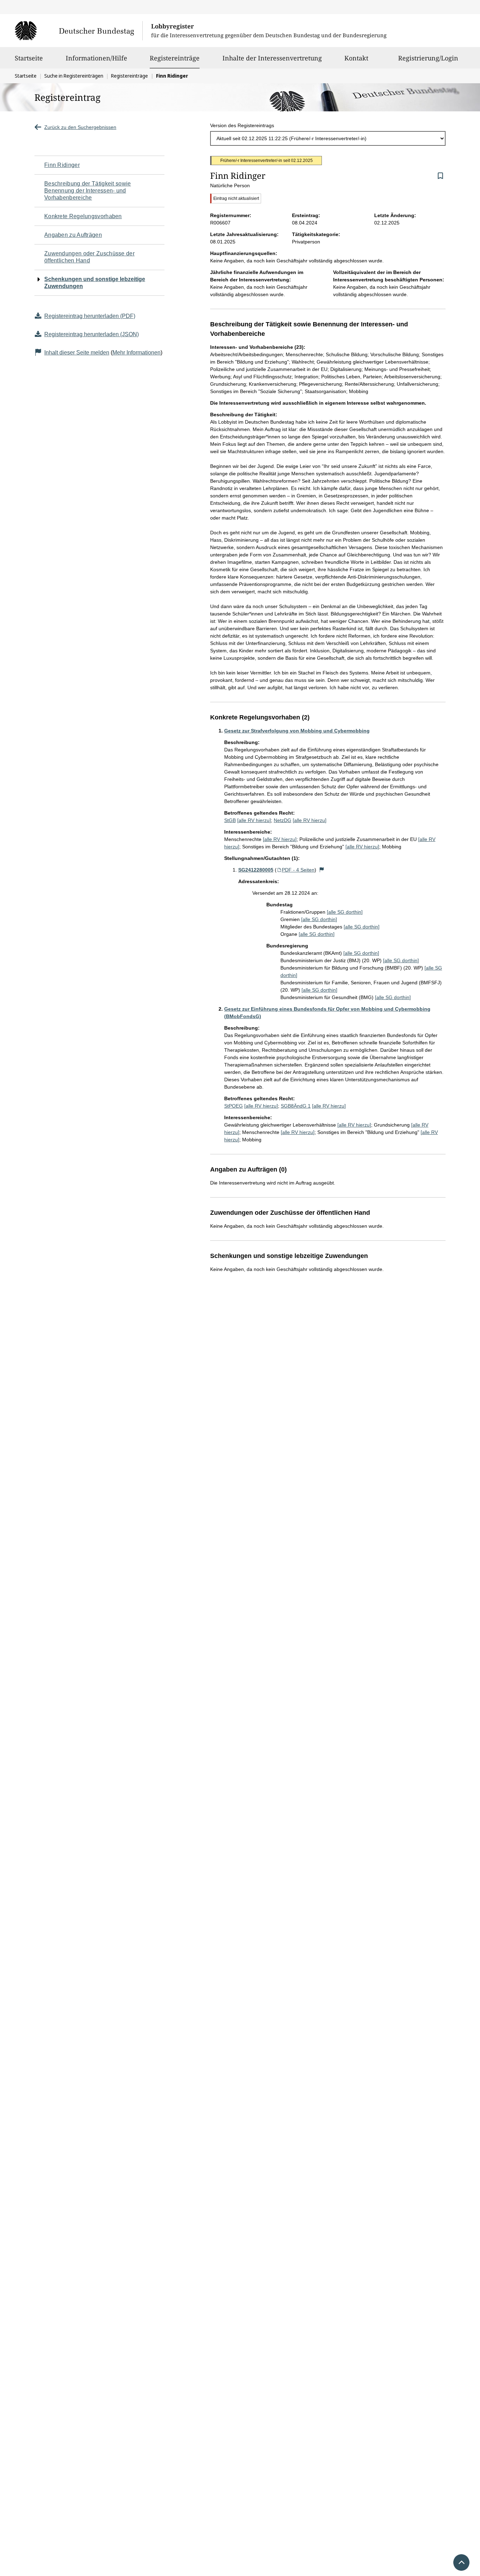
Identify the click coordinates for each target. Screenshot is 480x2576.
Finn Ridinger (62, 165)
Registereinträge (175, 58)
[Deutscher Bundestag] (79, 31)
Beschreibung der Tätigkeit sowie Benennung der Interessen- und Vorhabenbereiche (88, 191)
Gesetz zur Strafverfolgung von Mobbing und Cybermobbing (297, 731)
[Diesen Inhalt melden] (322, 870)
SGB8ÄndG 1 (296, 1106)
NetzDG (283, 820)
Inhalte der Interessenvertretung (272, 58)
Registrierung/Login (428, 58)
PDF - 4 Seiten (298, 870)
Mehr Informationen (137, 353)
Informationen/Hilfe (96, 58)
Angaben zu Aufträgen (73, 235)
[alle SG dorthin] (345, 912)
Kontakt (356, 58)
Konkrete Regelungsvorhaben (83, 216)
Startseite (29, 58)
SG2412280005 (256, 870)
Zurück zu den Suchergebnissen (80, 127)
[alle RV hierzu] (254, 820)
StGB (230, 820)
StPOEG (233, 1106)
